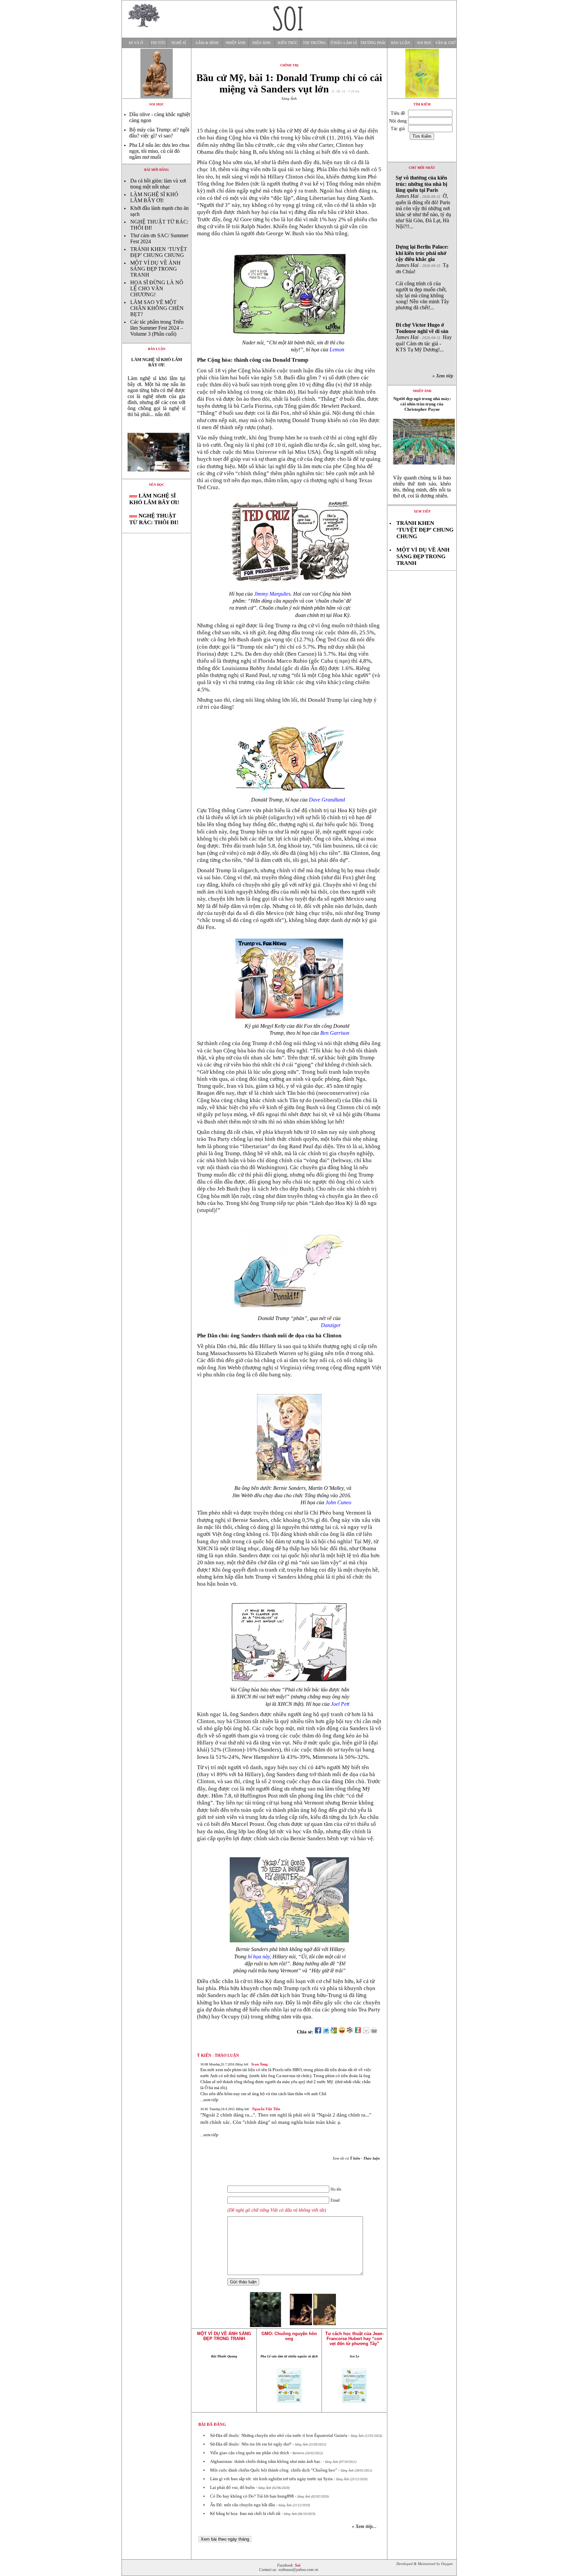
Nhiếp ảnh (235, 43)
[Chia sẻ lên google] (334, 2032)
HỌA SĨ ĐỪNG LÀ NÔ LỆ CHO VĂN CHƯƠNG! (157, 288)
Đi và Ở (136, 43)
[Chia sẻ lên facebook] (318, 2032)
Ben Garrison (335, 1033)
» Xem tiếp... (364, 2526)
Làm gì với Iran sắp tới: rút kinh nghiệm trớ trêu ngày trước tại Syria (271, 2479)
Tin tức (158, 43)
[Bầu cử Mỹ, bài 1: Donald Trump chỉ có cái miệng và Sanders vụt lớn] (156, 477)
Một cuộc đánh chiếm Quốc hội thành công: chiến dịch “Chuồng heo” (274, 2470)
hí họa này (259, 1957)
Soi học (424, 43)
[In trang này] (375, 2032)
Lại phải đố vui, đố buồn (232, 2487)
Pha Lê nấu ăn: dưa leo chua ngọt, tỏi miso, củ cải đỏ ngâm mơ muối (159, 151)
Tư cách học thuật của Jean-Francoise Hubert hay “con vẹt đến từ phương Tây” (354, 2339)
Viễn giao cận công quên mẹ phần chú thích (250, 2453)
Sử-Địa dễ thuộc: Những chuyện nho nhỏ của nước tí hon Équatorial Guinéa (279, 2435)
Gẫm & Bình (207, 43)
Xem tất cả (356, 2158)
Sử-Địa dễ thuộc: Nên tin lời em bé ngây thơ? (251, 2444)
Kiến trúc (288, 43)
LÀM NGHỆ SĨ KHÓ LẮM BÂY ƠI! (154, 197)
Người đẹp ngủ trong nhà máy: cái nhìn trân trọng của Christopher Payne (422, 404)
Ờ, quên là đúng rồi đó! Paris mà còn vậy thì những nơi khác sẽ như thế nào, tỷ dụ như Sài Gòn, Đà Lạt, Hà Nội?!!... (423, 202)
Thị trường (314, 43)
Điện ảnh (261, 43)
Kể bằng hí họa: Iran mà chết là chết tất (245, 2513)
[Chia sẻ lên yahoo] (342, 2032)
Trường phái (373, 43)
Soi (298, 2565)
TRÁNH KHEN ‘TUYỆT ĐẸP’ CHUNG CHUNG (159, 252)
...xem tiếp (209, 2100)
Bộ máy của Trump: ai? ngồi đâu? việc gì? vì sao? (159, 133)
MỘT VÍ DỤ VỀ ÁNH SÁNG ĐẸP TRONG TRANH (155, 269)
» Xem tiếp (444, 376)
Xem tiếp (422, 511)
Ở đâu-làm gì (344, 43)
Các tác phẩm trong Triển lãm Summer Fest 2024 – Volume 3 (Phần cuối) (157, 328)
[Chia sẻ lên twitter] (326, 2032)
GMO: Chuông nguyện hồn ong (289, 2336)
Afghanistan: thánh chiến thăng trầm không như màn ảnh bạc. (266, 2461)
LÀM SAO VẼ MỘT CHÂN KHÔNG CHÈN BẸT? (157, 308)
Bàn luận (401, 43)
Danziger (331, 1325)
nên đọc (157, 485)
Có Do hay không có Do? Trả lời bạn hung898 (252, 2496)
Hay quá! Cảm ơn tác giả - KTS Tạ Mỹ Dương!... (424, 337)
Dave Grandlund (326, 800)
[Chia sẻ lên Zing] (358, 2032)
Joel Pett (340, 1704)
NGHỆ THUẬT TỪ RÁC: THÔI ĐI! (154, 519)
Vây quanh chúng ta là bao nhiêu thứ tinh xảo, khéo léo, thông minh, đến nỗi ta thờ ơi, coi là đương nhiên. (422, 487)
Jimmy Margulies (272, 594)
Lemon (337, 350)
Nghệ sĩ (179, 43)
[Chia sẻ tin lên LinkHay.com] (350, 2032)
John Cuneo (338, 1502)
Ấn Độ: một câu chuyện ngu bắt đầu (243, 2505)
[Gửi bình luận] (366, 2032)
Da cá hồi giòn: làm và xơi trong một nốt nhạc (158, 184)
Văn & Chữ (446, 43)
